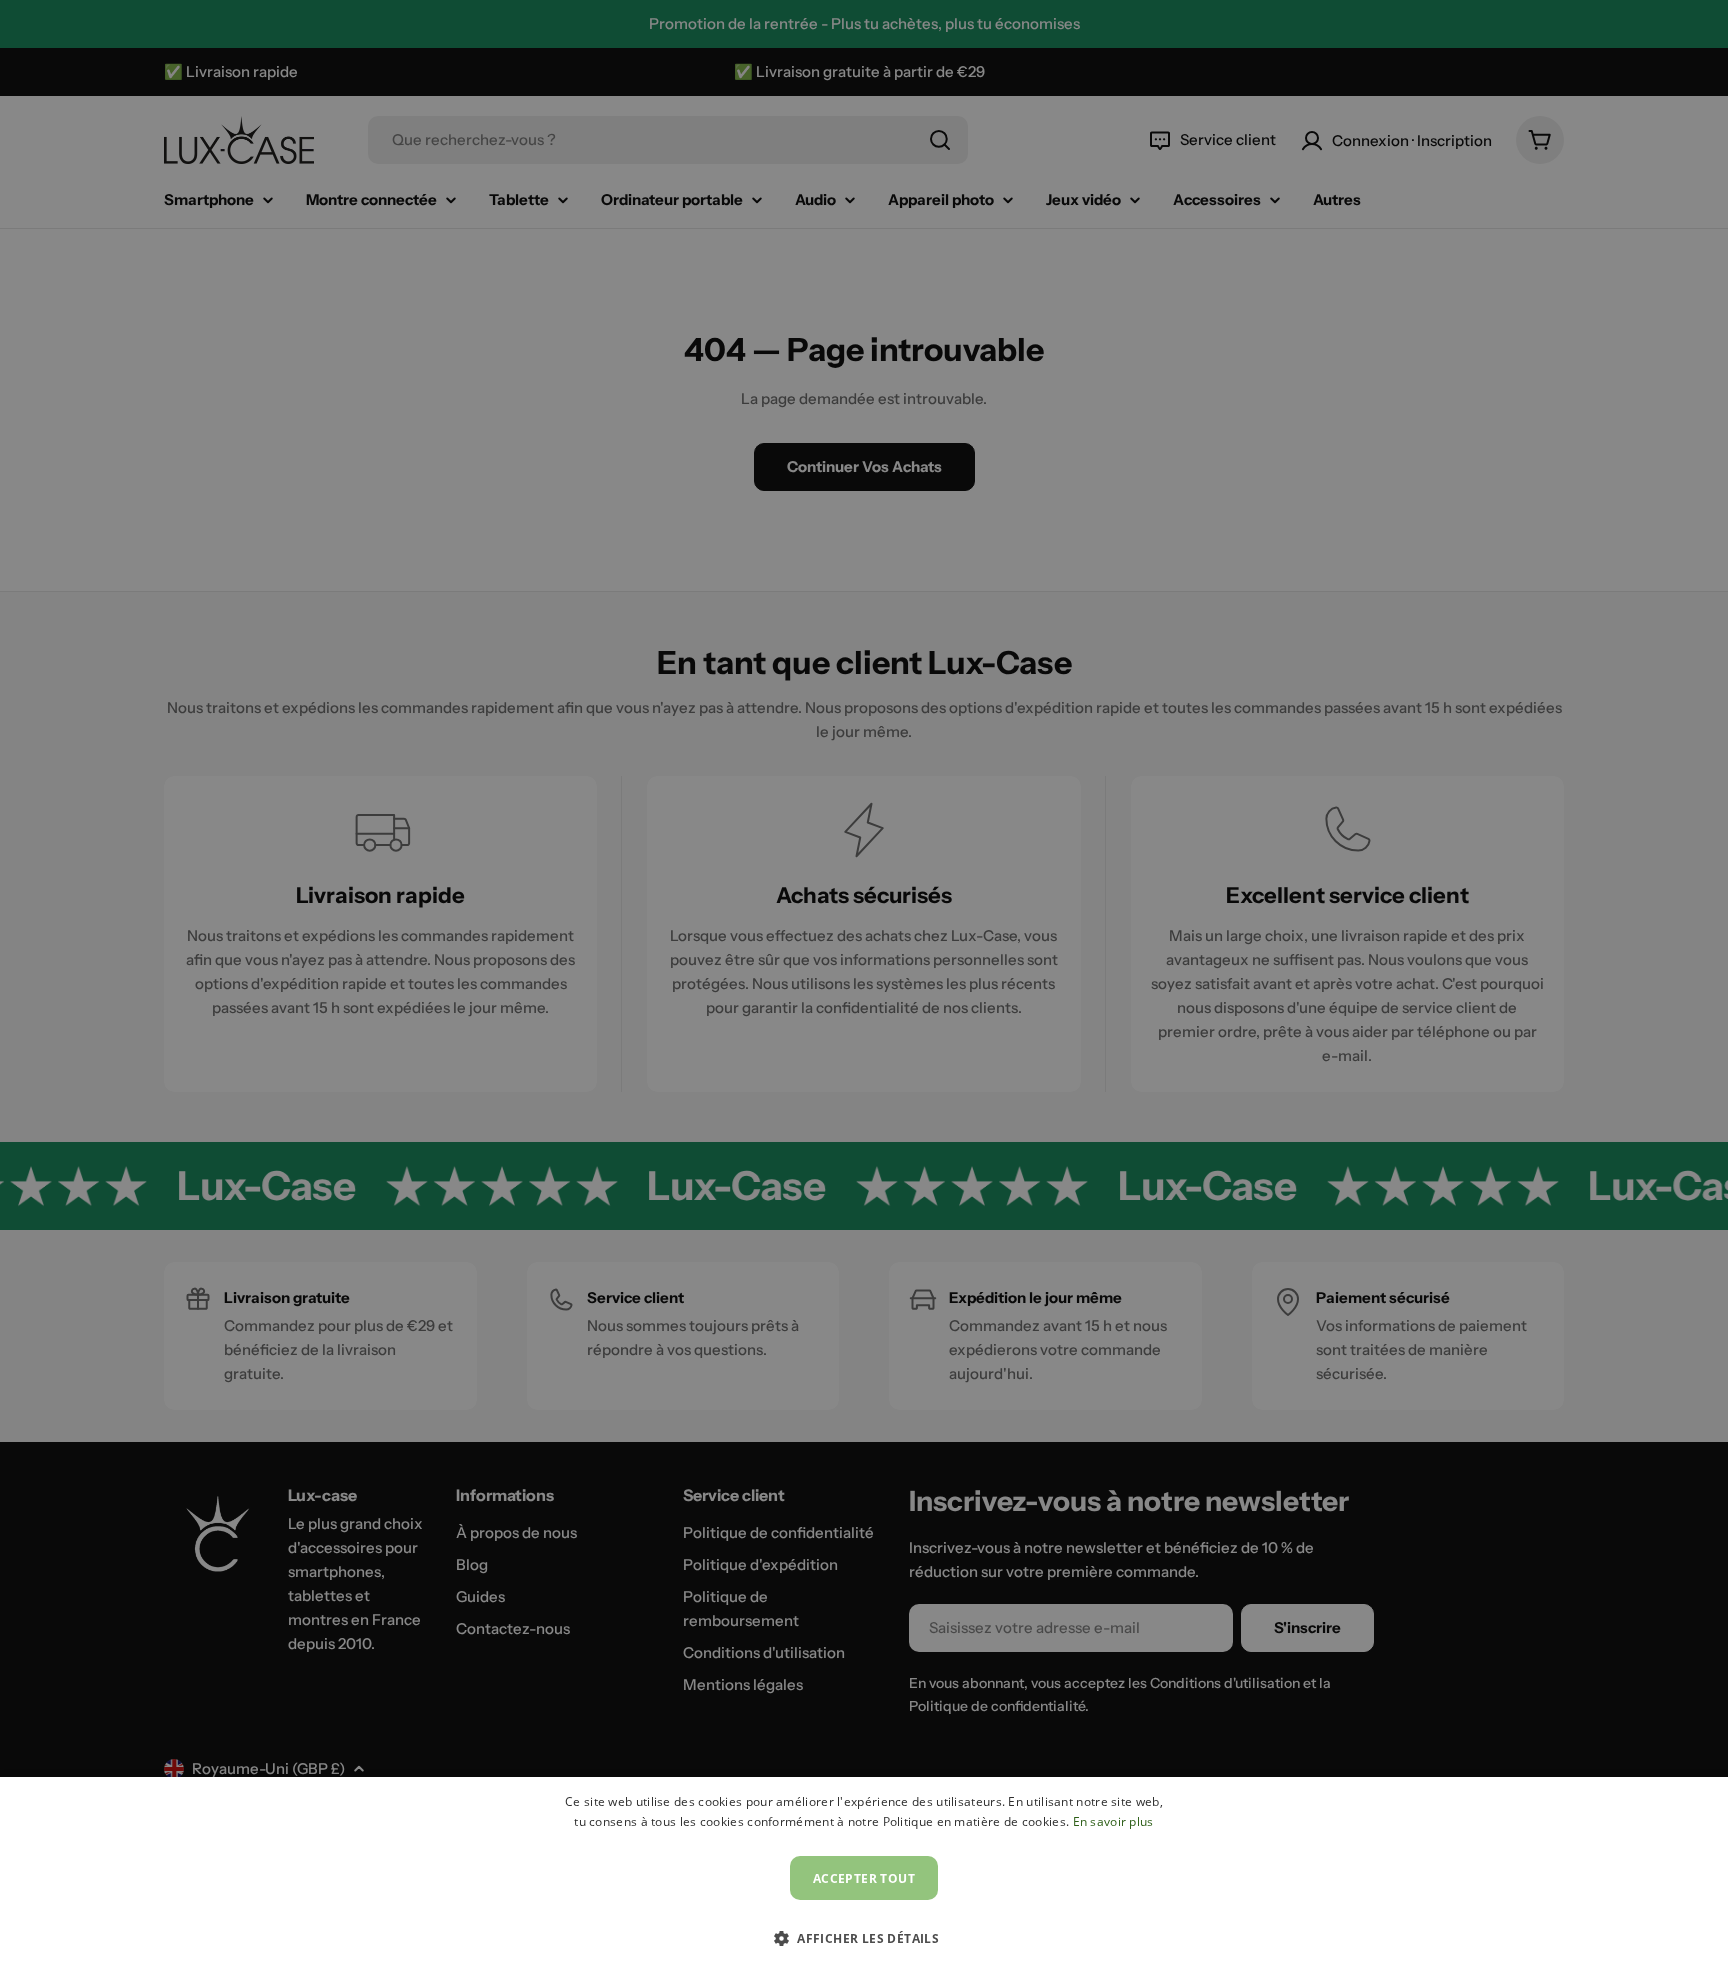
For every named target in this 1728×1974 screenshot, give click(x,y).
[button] (864, 1938)
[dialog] (864, 1875)
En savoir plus (1113, 1821)
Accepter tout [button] (864, 1878)
